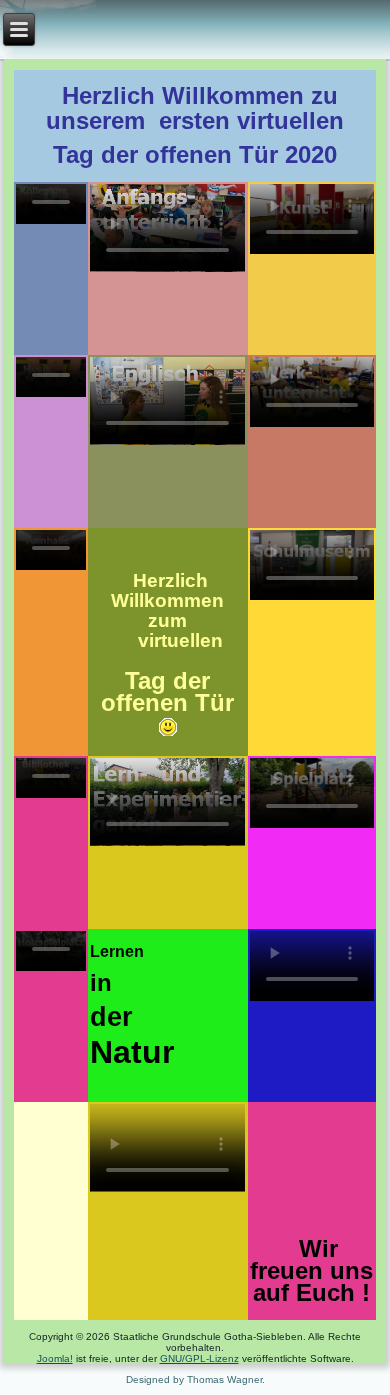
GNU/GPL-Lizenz (199, 1358)
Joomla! (55, 1358)
